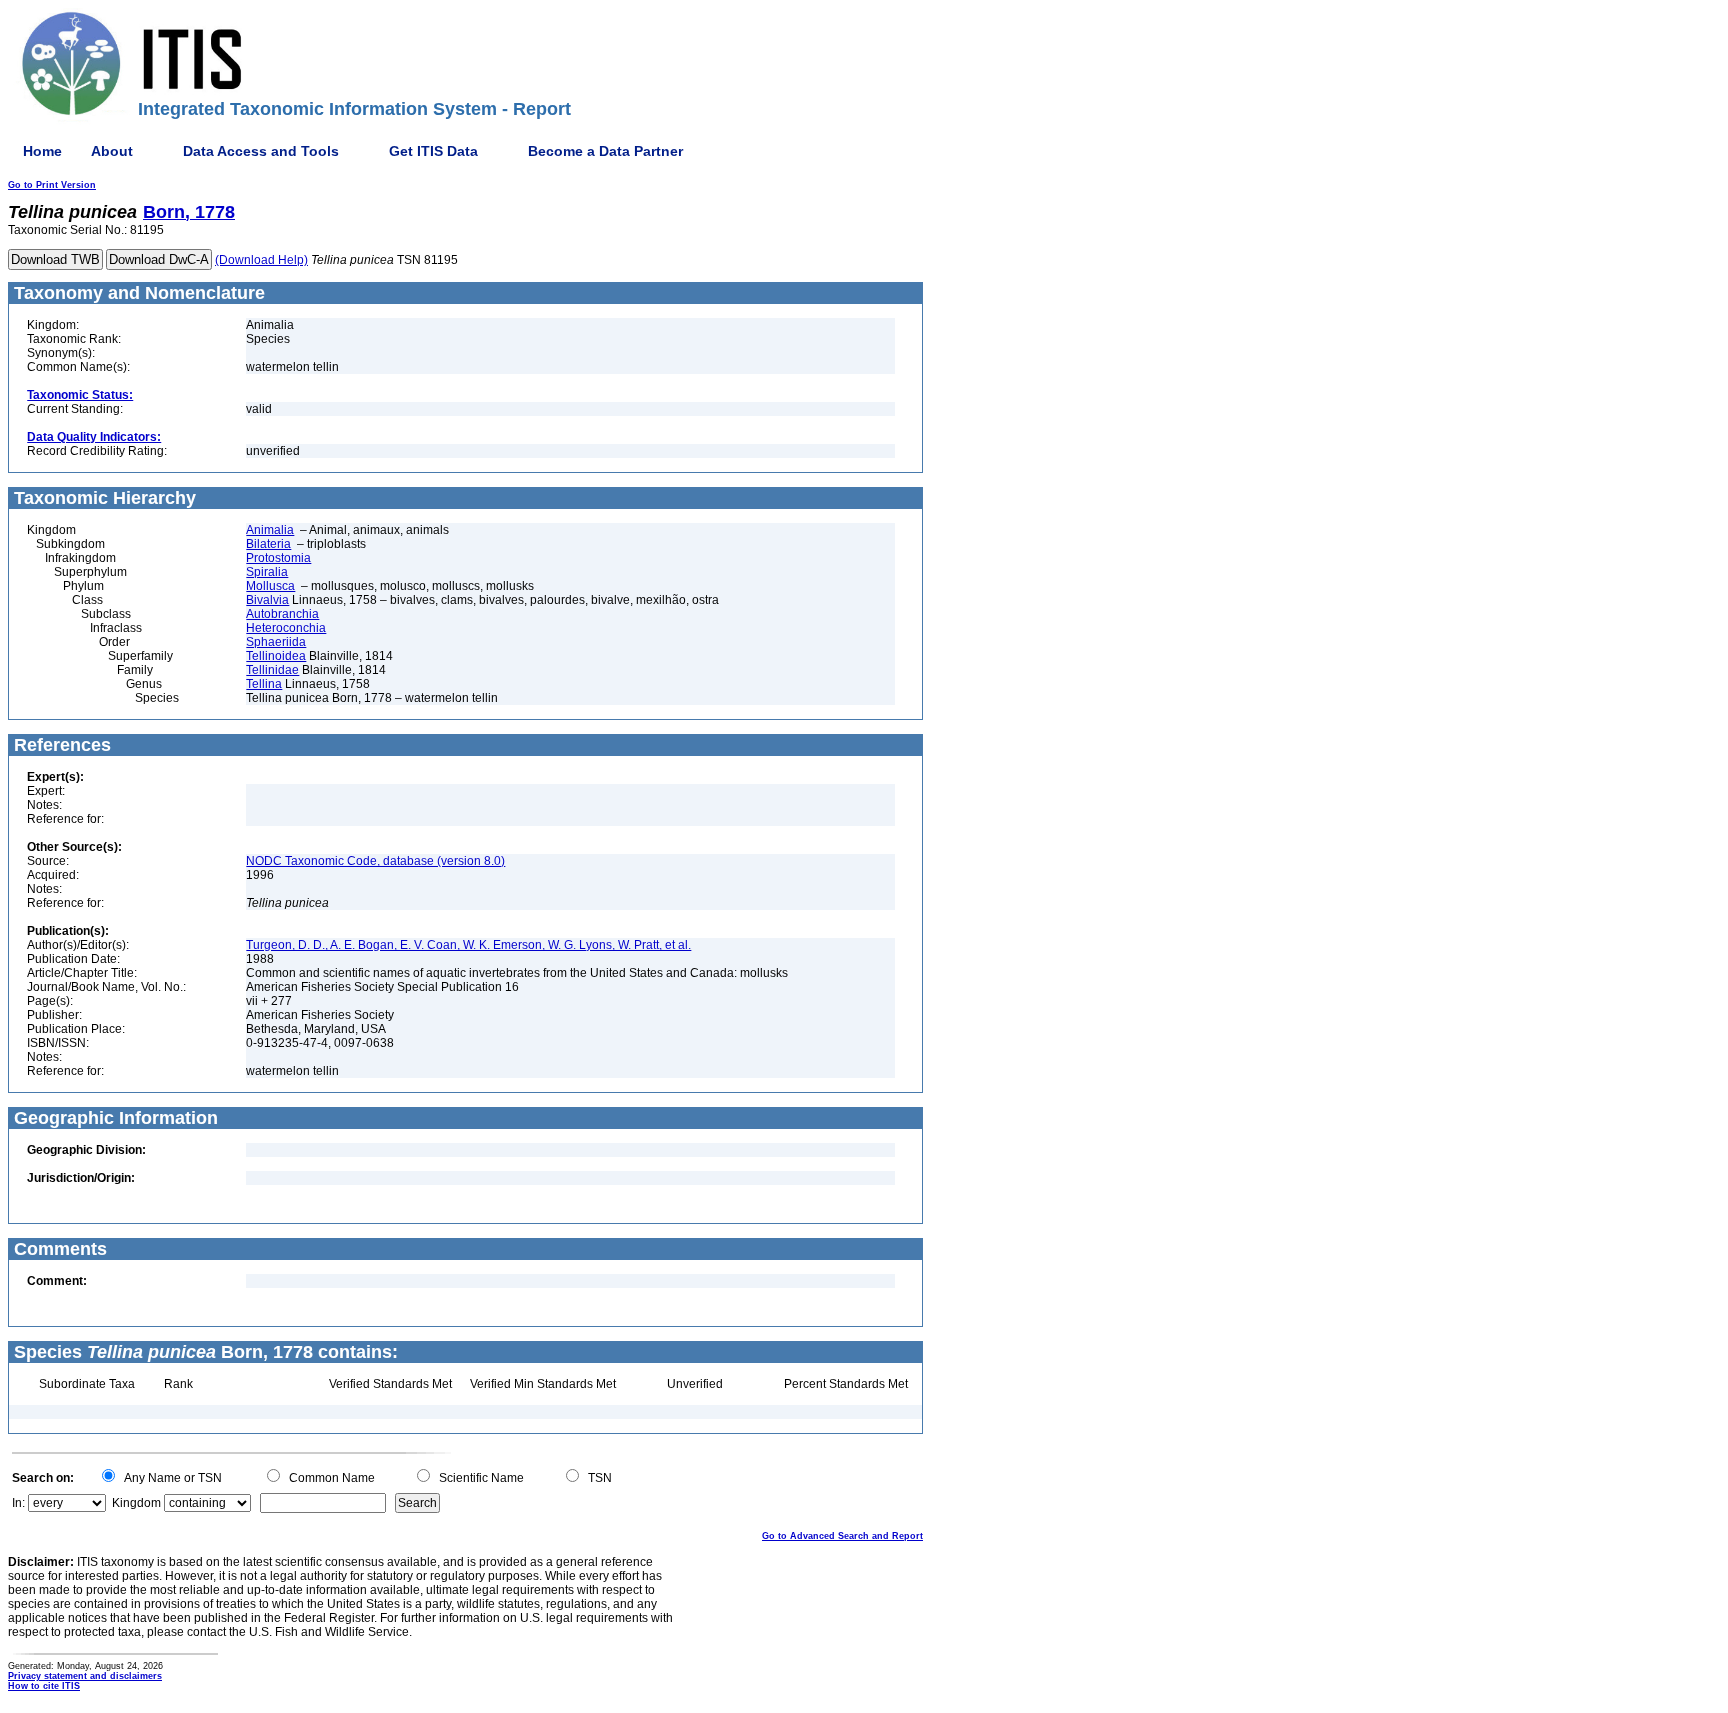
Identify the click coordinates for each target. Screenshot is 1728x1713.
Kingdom (136, 1503)
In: (18, 1503)
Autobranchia (282, 614)
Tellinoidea (276, 656)
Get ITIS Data (433, 151)
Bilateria (268, 544)
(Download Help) (261, 260)
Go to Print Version (52, 185)
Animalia (270, 530)
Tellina (264, 684)
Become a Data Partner (605, 151)
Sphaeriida (276, 642)
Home (42, 151)
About (112, 151)
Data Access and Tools (261, 151)
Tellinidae (272, 670)
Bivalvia (267, 600)
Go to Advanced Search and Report (842, 1536)
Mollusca (270, 586)
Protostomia (278, 558)
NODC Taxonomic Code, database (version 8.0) (375, 861)
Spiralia (267, 572)
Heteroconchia (286, 628)
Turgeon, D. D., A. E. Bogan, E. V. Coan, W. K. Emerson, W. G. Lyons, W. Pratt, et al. (468, 945)
